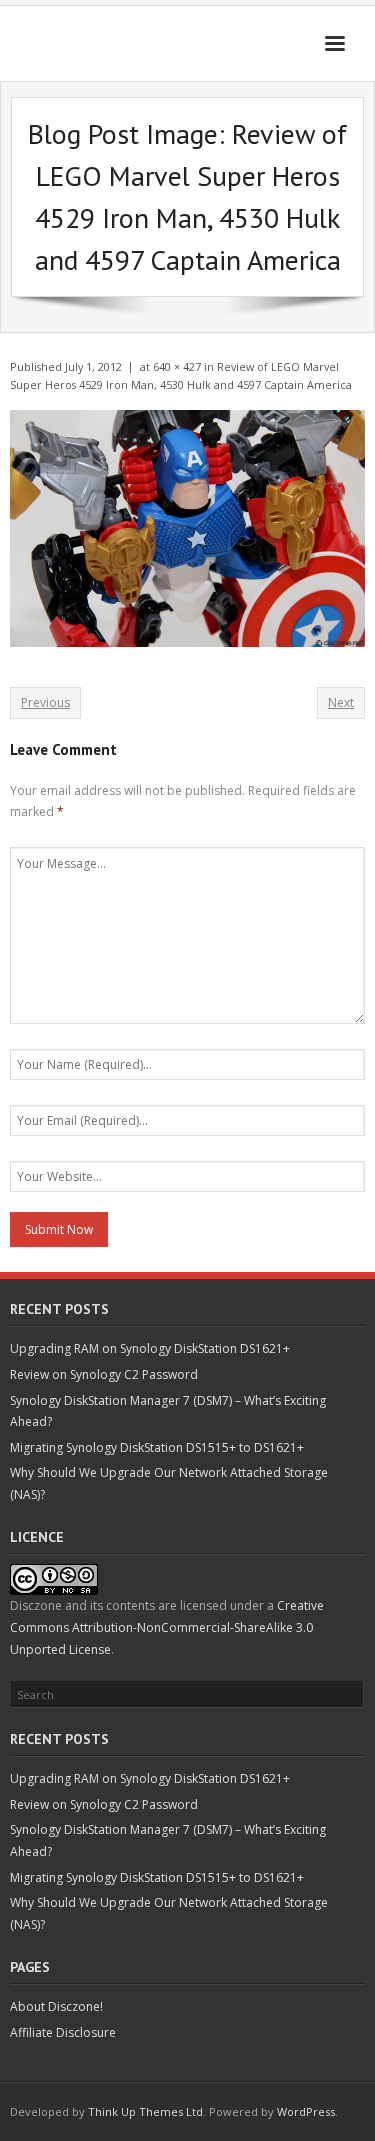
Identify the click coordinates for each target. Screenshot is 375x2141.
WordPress (306, 2111)
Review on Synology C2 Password (104, 1374)
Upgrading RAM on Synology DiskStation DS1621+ (150, 1348)
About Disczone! (56, 2006)
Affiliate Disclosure (63, 2032)
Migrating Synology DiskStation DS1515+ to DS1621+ (157, 1447)
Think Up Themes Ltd (145, 2111)
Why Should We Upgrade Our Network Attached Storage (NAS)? (169, 1483)
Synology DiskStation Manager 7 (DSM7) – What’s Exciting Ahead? (168, 1411)
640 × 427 (177, 366)
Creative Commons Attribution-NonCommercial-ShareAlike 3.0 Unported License (167, 1627)
